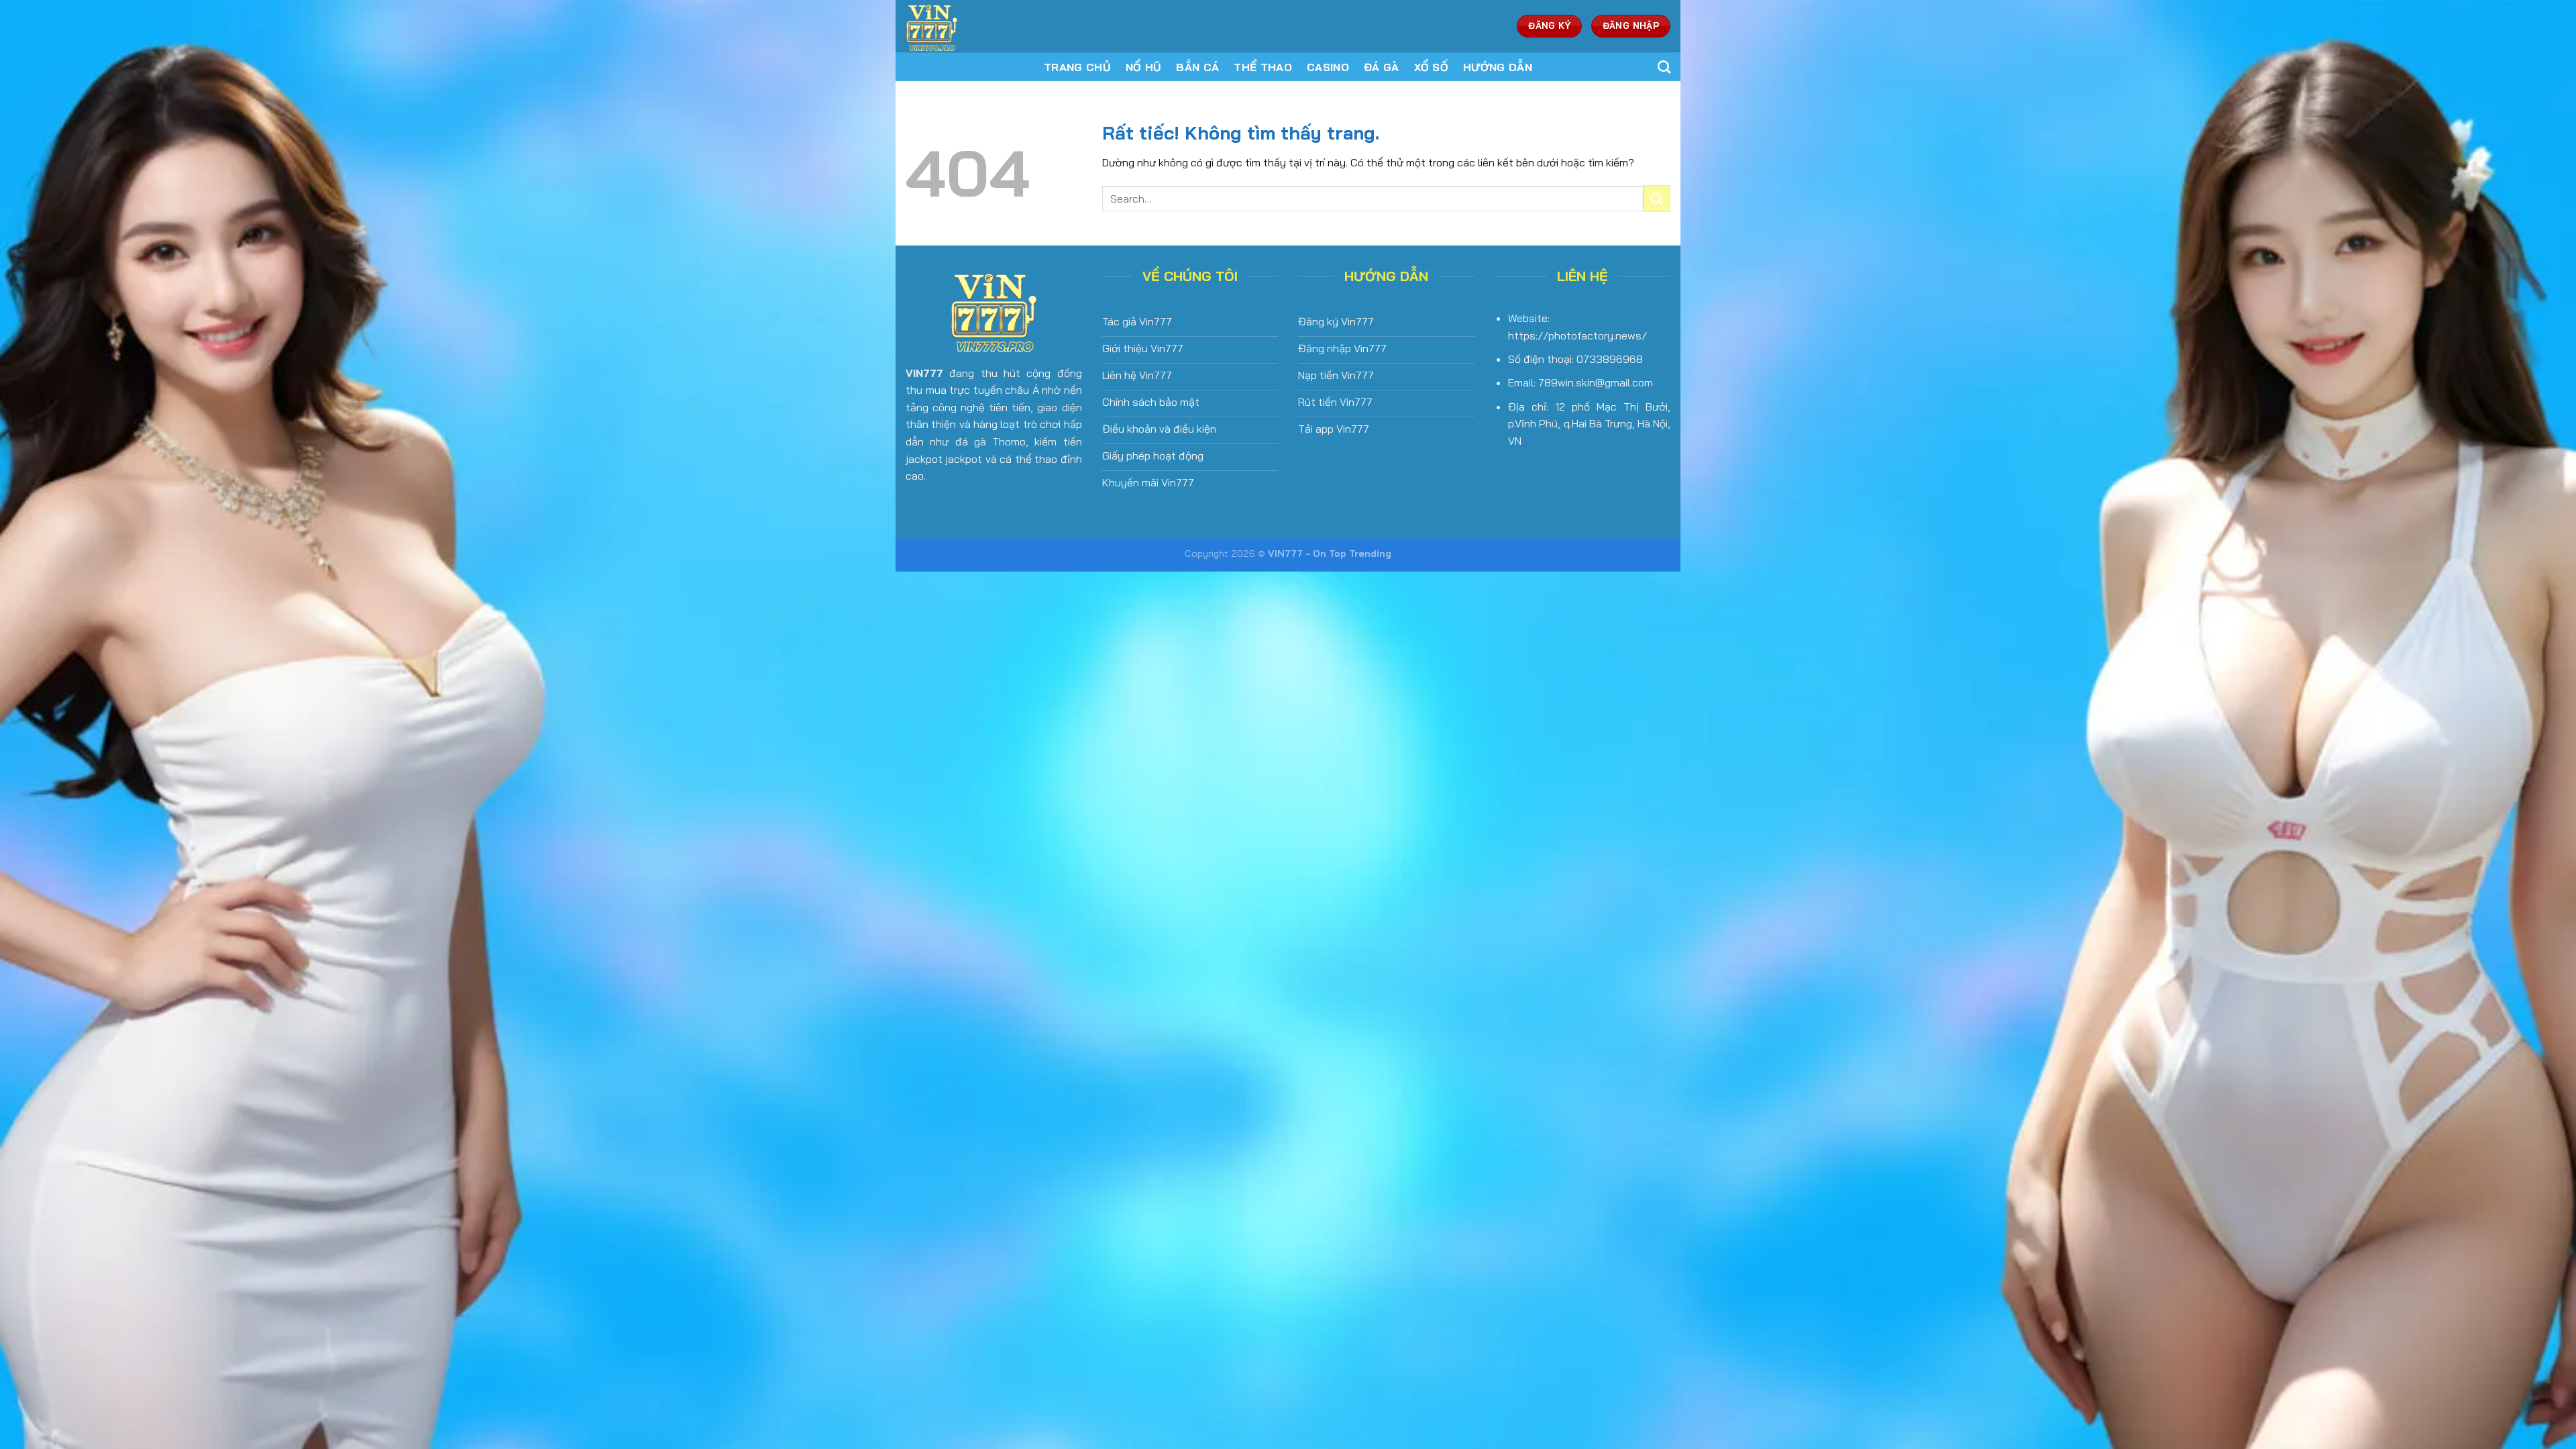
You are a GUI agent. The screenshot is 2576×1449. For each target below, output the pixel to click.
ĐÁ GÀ (1382, 67)
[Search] (1664, 67)
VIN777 (924, 373)
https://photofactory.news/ (1577, 335)
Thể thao (1263, 67)
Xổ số (1432, 67)
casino (1328, 67)
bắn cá (1197, 67)
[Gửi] (1657, 198)
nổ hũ (1144, 67)
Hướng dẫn (1498, 67)
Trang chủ (1077, 67)
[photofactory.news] (995, 26)
